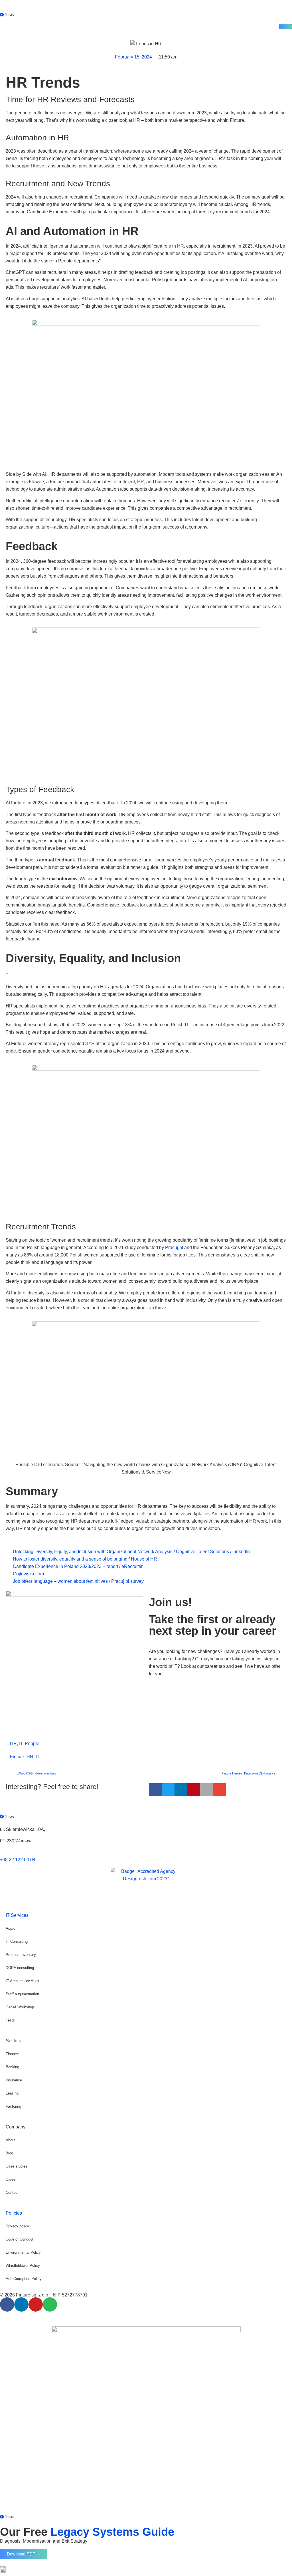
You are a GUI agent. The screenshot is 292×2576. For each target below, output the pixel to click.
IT (21, 1744)
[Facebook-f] (7, 2304)
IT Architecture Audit (23, 1981)
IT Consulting (17, 1941)
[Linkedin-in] (21, 2304)
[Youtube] (36, 2304)
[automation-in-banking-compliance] (286, 27)
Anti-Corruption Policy (24, 2279)
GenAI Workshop (20, 2007)
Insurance (14, 2080)
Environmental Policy (23, 2252)
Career (11, 2179)
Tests (10, 2020)
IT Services (17, 1915)
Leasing (12, 2093)
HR (13, 1744)
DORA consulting (20, 1968)
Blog (9, 2153)
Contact (12, 2192)
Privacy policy (17, 2226)
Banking (12, 2067)
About (11, 2140)
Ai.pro (11, 1928)
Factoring (13, 2106)
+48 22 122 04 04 (18, 1860)
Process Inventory (21, 1955)
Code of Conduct (20, 2239)
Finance (12, 2054)
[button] (155, 1790)
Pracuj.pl (174, 1247)
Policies (14, 2213)
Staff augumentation (22, 1994)
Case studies (17, 2166)
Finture (17, 1757)
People (32, 1744)
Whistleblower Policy (23, 2266)
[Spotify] (50, 2304)
